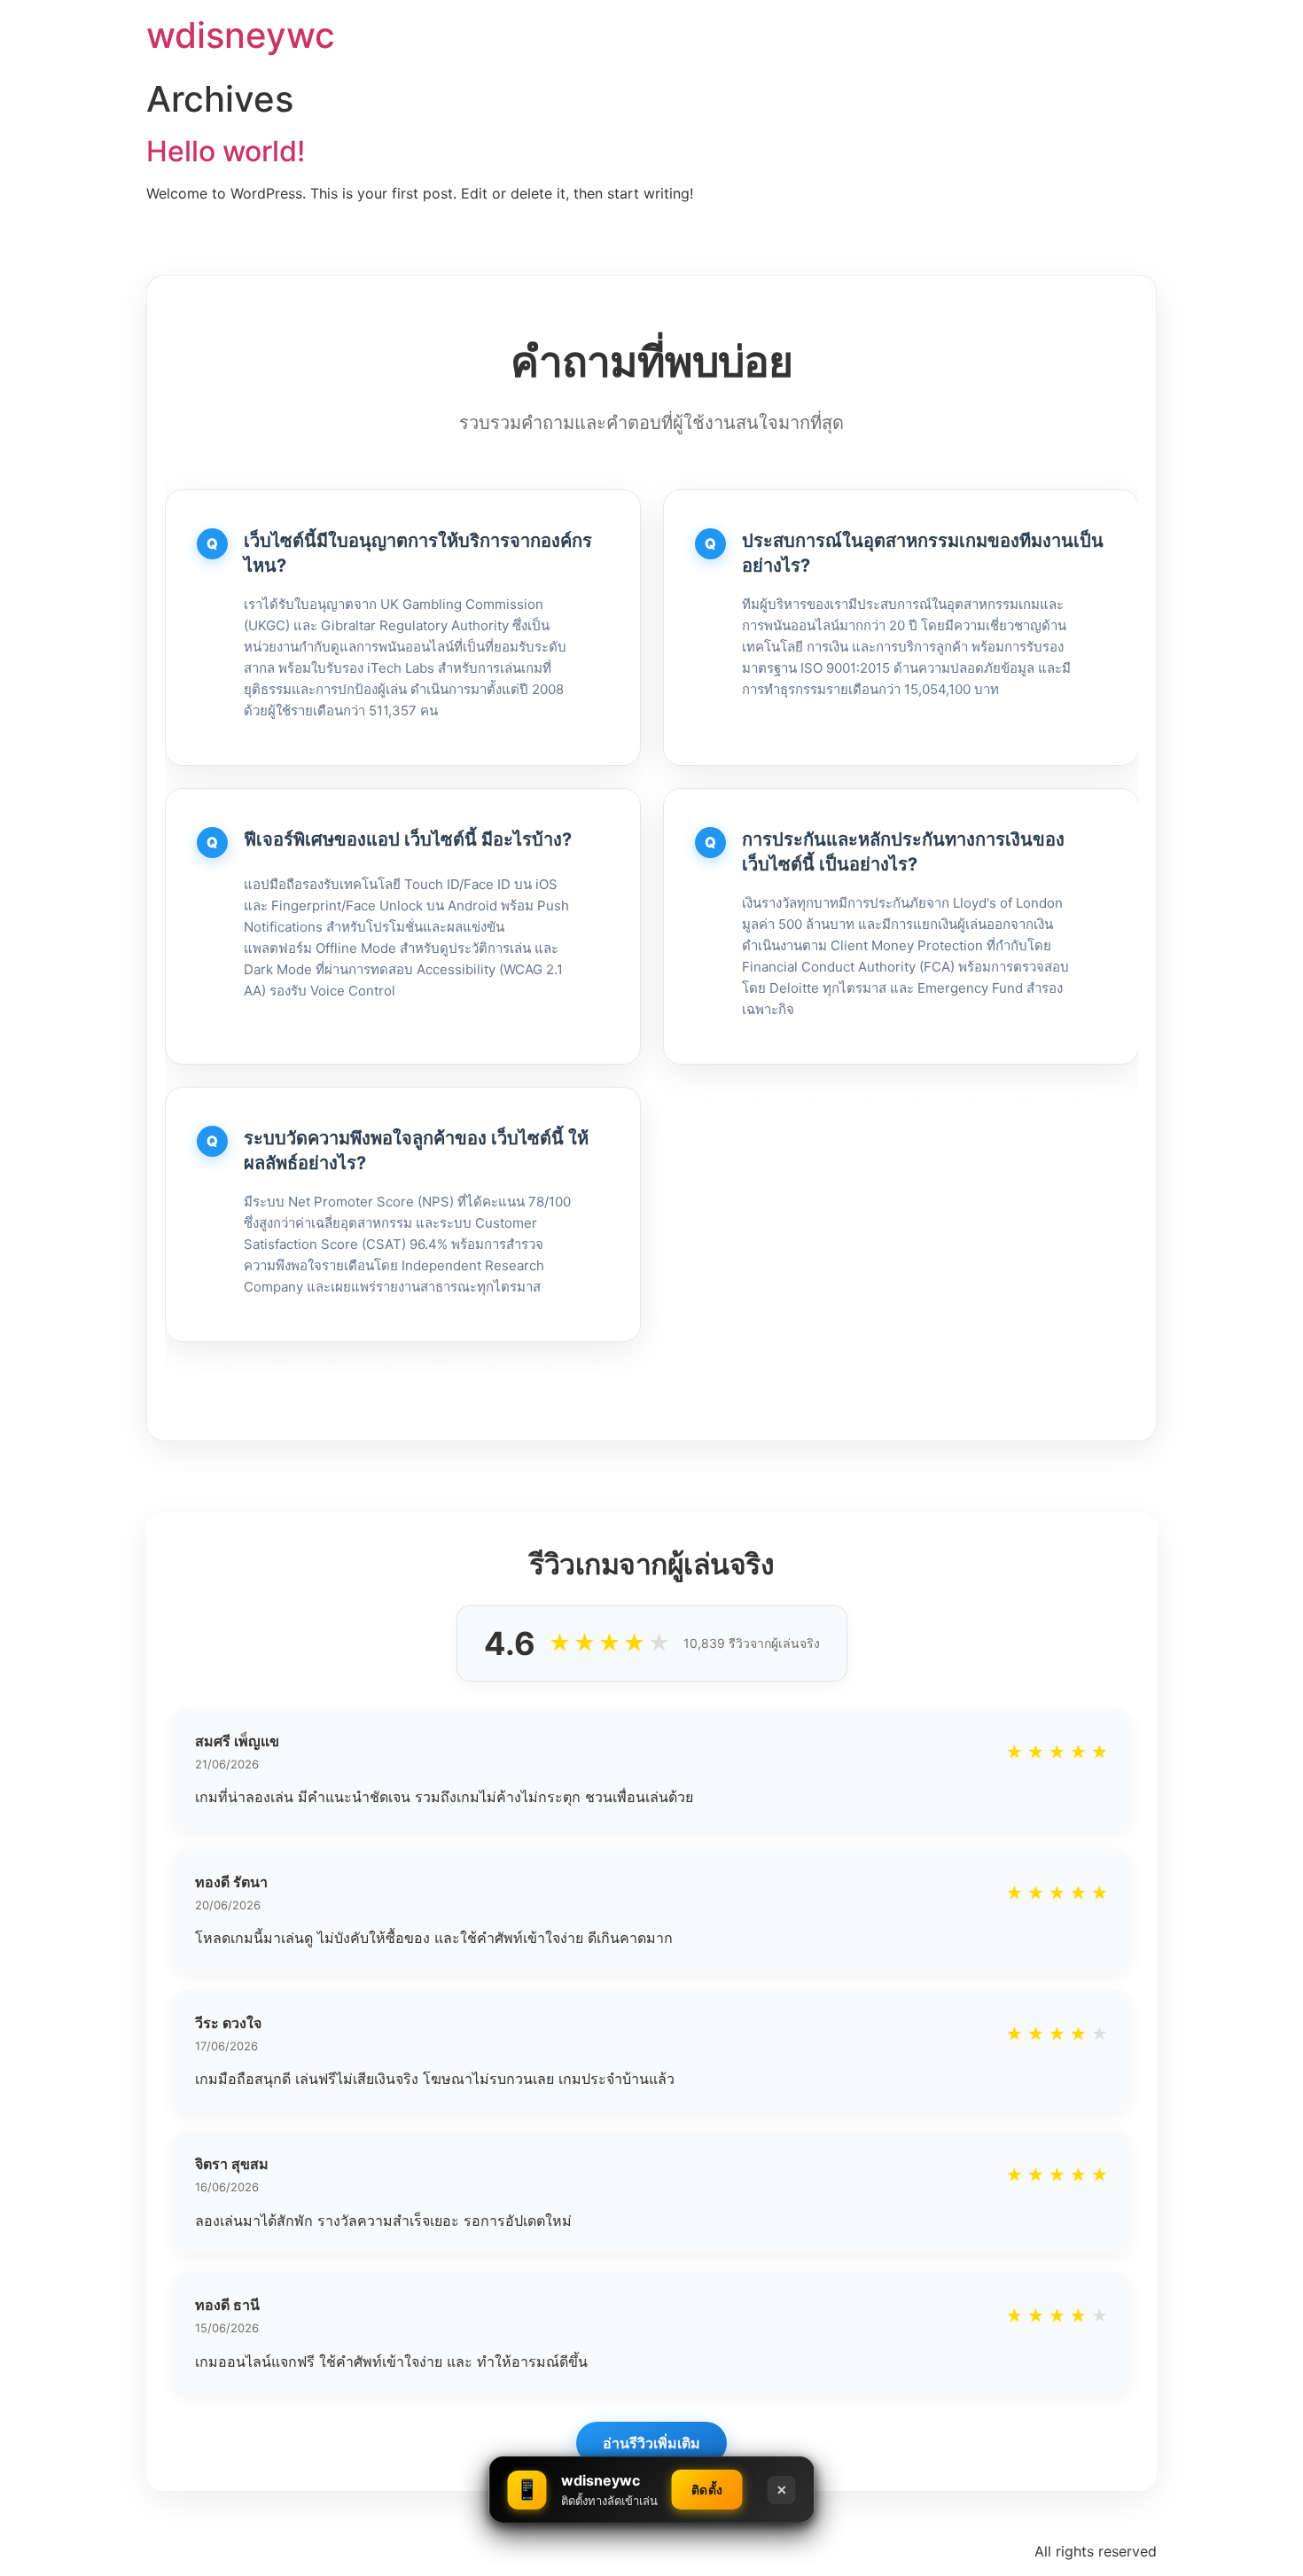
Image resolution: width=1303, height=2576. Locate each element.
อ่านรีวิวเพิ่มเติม (651, 2443)
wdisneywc (241, 35)
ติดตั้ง (707, 2490)
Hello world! (226, 151)
